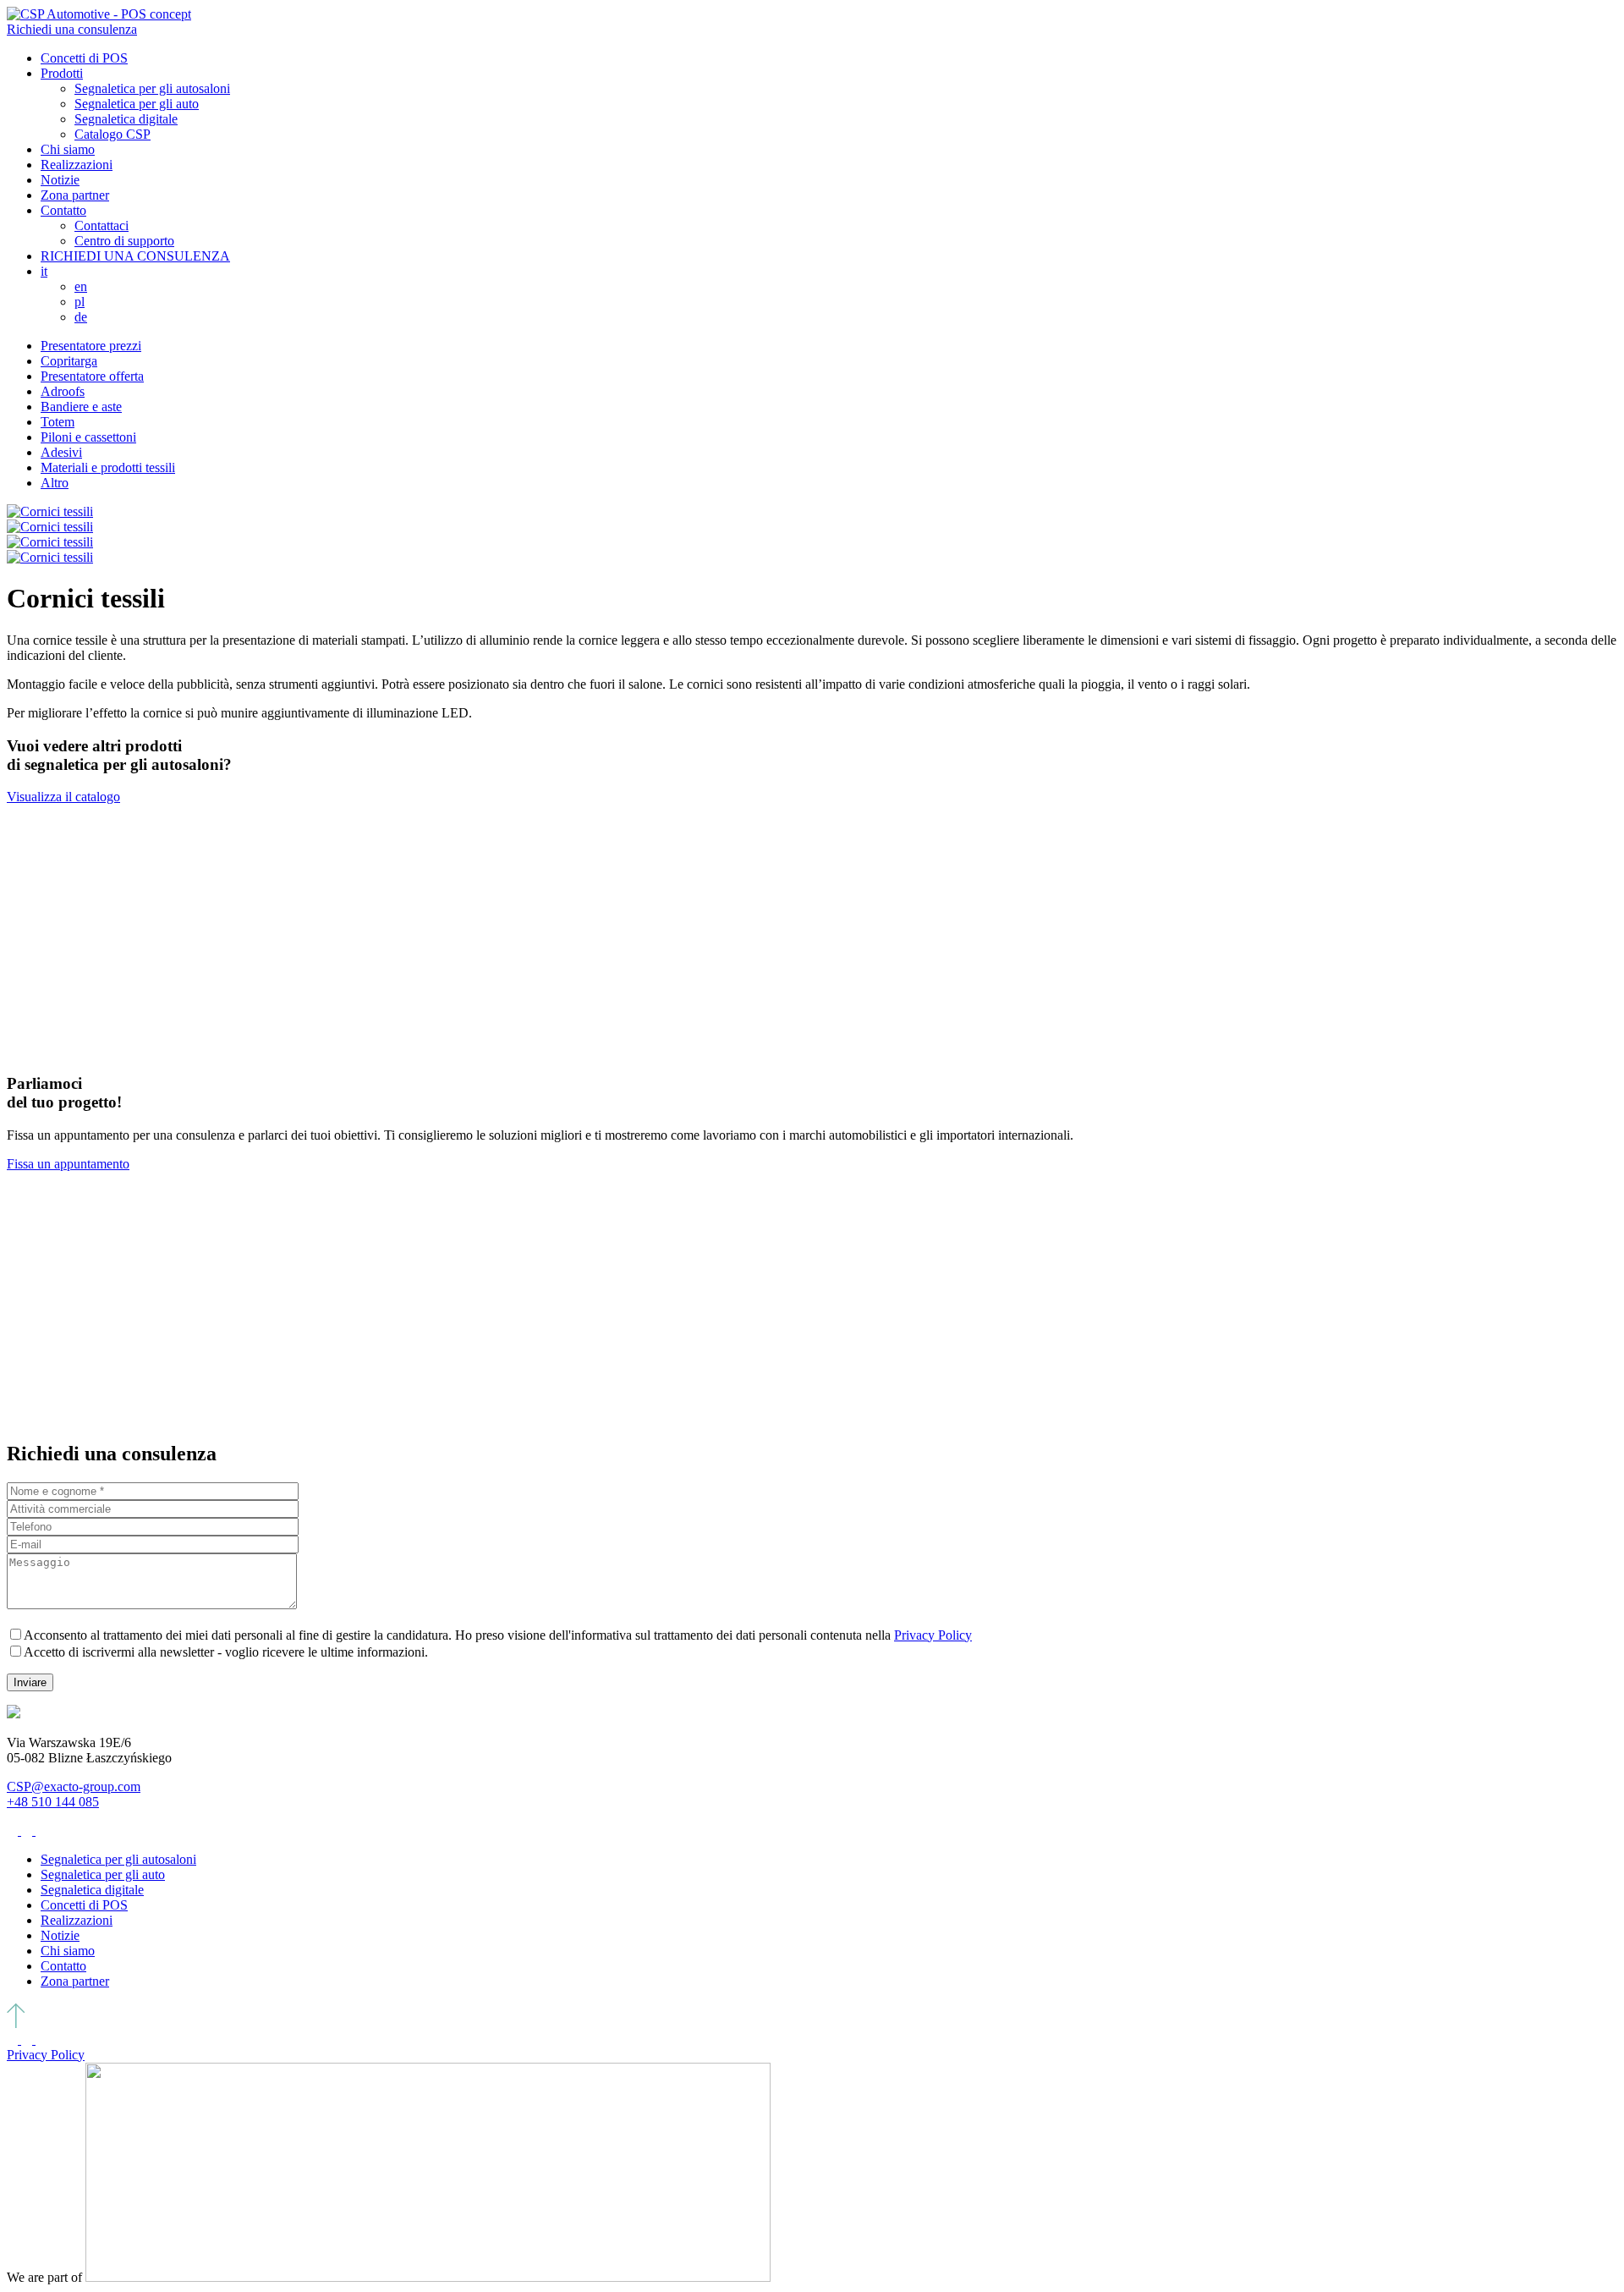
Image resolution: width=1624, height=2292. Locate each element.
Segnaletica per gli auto (137, 104)
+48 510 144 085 (53, 1802)
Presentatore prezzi (91, 346)
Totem (58, 422)
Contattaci (101, 225)
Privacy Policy (933, 1635)
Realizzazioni (77, 165)
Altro (55, 483)
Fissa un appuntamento (68, 1164)
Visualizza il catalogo (63, 797)
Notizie (60, 180)
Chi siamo (68, 149)
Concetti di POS (84, 58)
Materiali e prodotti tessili (108, 467)
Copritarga (69, 361)
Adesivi (61, 452)
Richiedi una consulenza (72, 29)
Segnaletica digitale (126, 119)
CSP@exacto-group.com (74, 1786)
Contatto (63, 210)
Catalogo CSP (112, 134)
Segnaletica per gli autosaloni (152, 88)
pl (80, 302)
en (81, 286)
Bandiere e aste (81, 407)
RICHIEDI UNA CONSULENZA (135, 256)
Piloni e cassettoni (88, 437)
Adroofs (63, 391)
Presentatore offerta (92, 376)
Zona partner (75, 195)
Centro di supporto (124, 241)
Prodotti (62, 73)
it (44, 271)
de (81, 317)
